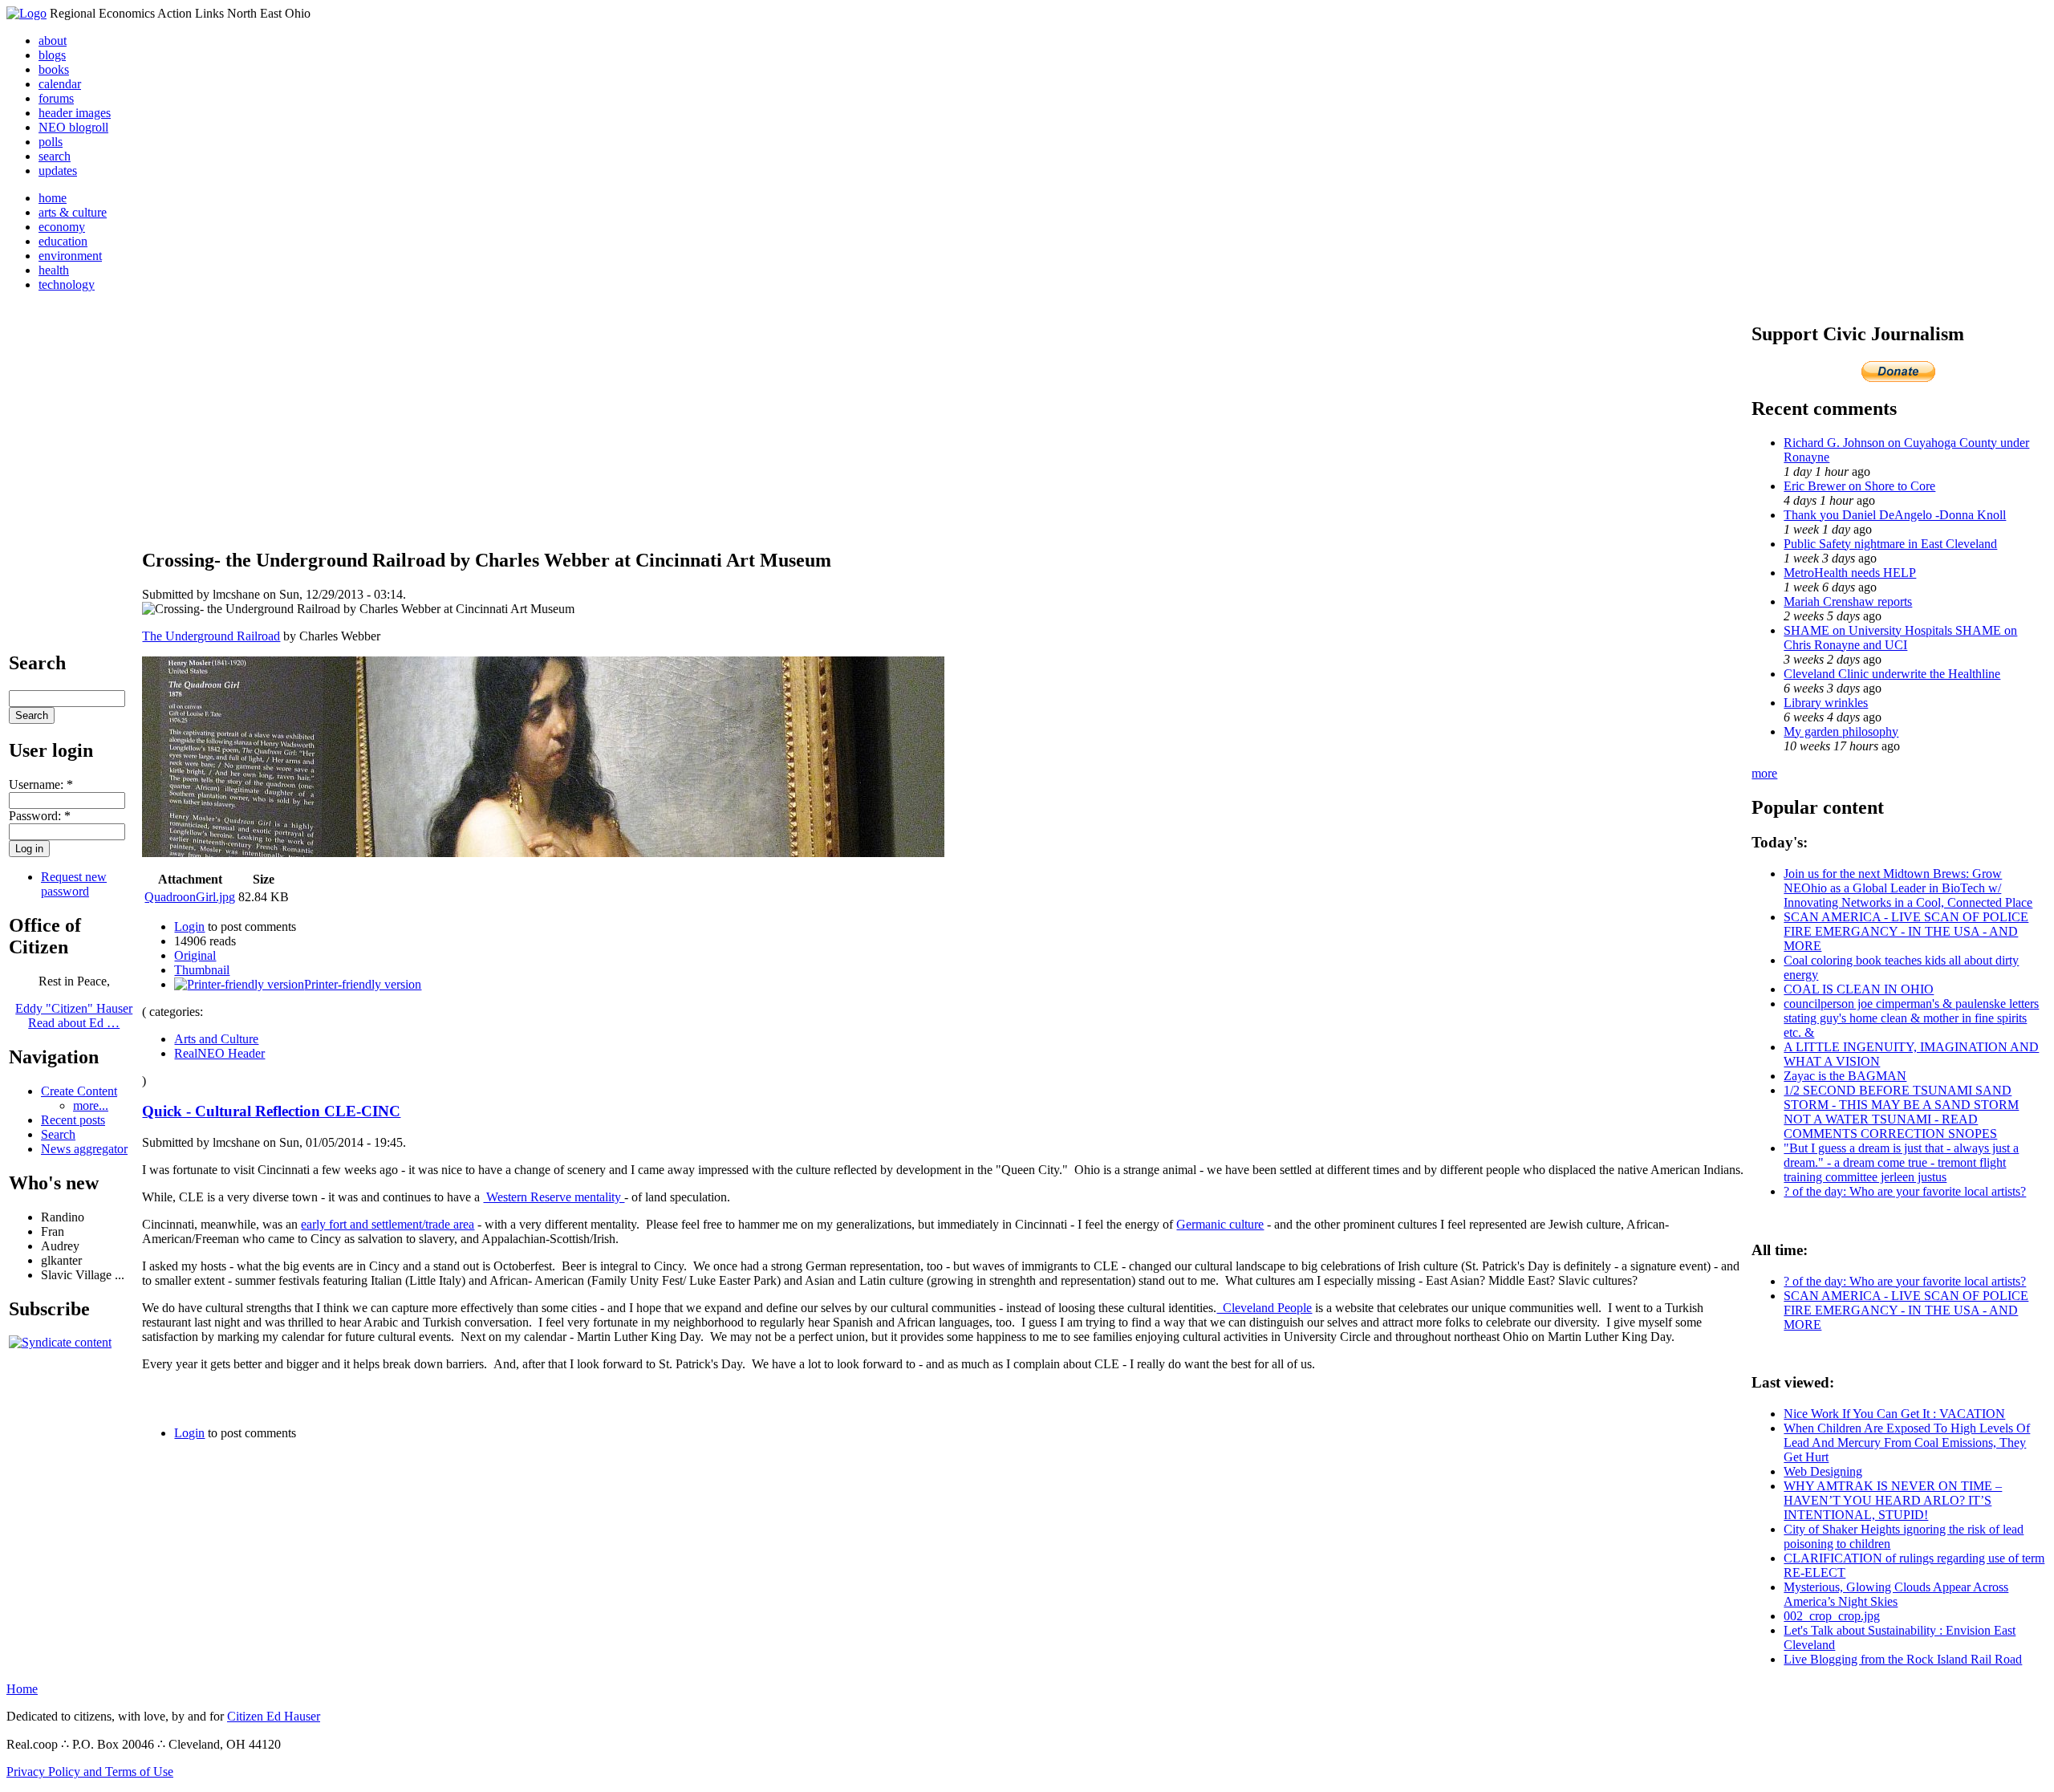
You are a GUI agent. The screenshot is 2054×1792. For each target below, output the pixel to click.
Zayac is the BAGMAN (1845, 1076)
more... (91, 1105)
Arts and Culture (216, 1039)
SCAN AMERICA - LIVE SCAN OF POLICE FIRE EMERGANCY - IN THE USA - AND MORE (1906, 931)
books (54, 69)
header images (75, 113)
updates (58, 171)
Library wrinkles (1826, 703)
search (55, 156)
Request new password (74, 884)
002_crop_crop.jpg (1832, 1616)
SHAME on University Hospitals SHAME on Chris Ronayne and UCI (1900, 638)
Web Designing (1823, 1471)
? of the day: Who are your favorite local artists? (1905, 1191)
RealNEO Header (219, 1053)
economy (62, 227)
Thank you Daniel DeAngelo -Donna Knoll (1895, 515)
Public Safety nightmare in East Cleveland (1890, 544)
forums (56, 98)
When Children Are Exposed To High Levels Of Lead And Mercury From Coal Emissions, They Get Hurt (1907, 1443)
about (53, 41)
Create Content (79, 1091)
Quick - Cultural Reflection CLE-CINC (271, 1111)
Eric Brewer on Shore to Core (1859, 486)
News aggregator (84, 1149)
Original (195, 955)
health (54, 270)
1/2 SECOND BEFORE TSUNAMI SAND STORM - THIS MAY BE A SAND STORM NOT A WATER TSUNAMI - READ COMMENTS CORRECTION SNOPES (1901, 1112)
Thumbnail (202, 970)
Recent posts (73, 1120)
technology (67, 284)
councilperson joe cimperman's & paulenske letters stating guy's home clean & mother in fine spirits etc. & (1911, 1018)
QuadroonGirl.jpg (190, 897)
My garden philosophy (1841, 731)
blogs (52, 55)
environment (70, 256)
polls (51, 142)
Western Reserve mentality (554, 1197)
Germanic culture (1220, 1224)
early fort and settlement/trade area (388, 1224)
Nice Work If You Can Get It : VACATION (1894, 1414)
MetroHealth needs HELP (1850, 573)
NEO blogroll (73, 127)
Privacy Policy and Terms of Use (90, 1772)
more (1764, 773)
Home (22, 1689)
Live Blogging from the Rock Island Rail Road (1903, 1659)
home (53, 198)
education (63, 241)
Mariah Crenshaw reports (1848, 601)
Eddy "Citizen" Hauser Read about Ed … (74, 1016)
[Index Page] (26, 13)
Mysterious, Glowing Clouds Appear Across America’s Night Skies (1896, 1594)
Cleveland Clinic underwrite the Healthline (1892, 674)
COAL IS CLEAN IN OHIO (1859, 989)
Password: (40, 816)
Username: (41, 784)
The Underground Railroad (211, 636)
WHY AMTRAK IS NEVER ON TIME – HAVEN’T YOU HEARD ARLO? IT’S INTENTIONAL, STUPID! (1893, 1500)
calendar (60, 84)
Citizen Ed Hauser (274, 1716)
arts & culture (73, 212)
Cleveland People (1264, 1308)
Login (189, 926)
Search (58, 1134)
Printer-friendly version (363, 984)
